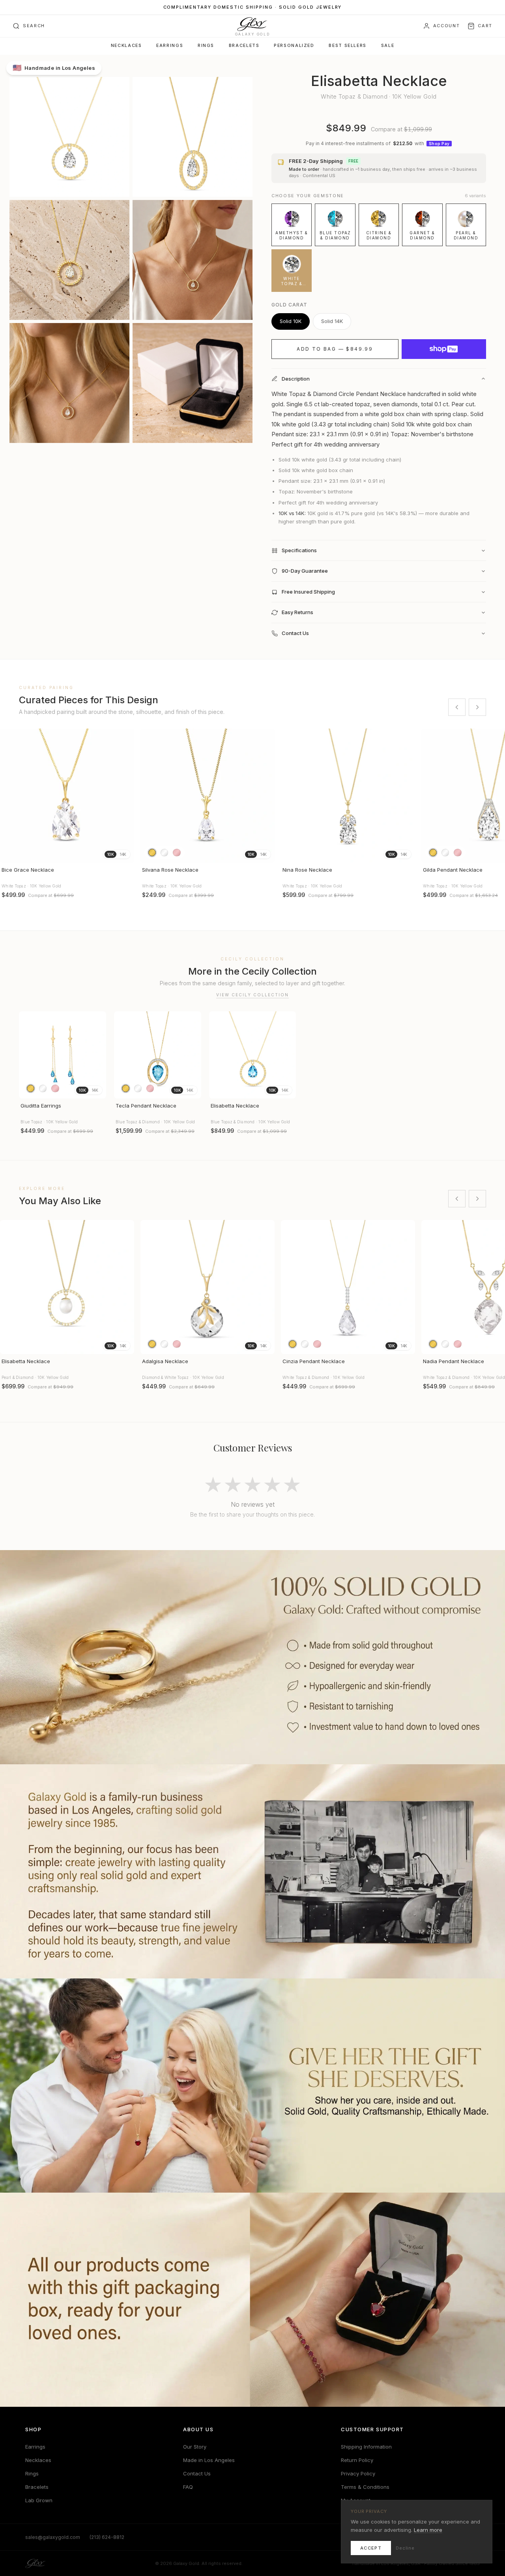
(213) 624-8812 (107, 2537)
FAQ (188, 2487)
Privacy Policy (358, 2473)
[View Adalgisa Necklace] (208, 1287)
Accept (371, 2548)
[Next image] (125, 796)
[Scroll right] (477, 707)
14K (123, 854)
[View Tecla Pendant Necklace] (158, 1055)
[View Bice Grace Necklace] (67, 796)
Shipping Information (366, 2447)
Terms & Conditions (365, 2487)
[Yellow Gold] (152, 853)
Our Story (195, 2447)
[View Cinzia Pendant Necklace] (348, 1287)
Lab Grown (39, 2500)
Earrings (170, 46)
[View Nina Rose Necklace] (348, 796)
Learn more (428, 2530)
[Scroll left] (457, 707)
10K (110, 854)
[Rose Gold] (177, 853)
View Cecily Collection (252, 995)
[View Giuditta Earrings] (63, 1055)
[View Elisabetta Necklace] (253, 1055)
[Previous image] (9, 796)
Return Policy (357, 2460)
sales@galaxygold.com (53, 2537)
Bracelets (244, 46)
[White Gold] (164, 853)
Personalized (294, 46)
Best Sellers (347, 46)
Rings (206, 46)
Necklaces (126, 46)
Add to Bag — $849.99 (335, 349)
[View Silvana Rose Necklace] (208, 796)
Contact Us (197, 2473)
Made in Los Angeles (209, 2460)
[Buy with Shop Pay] (444, 349)
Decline (405, 2548)
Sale (388, 46)
